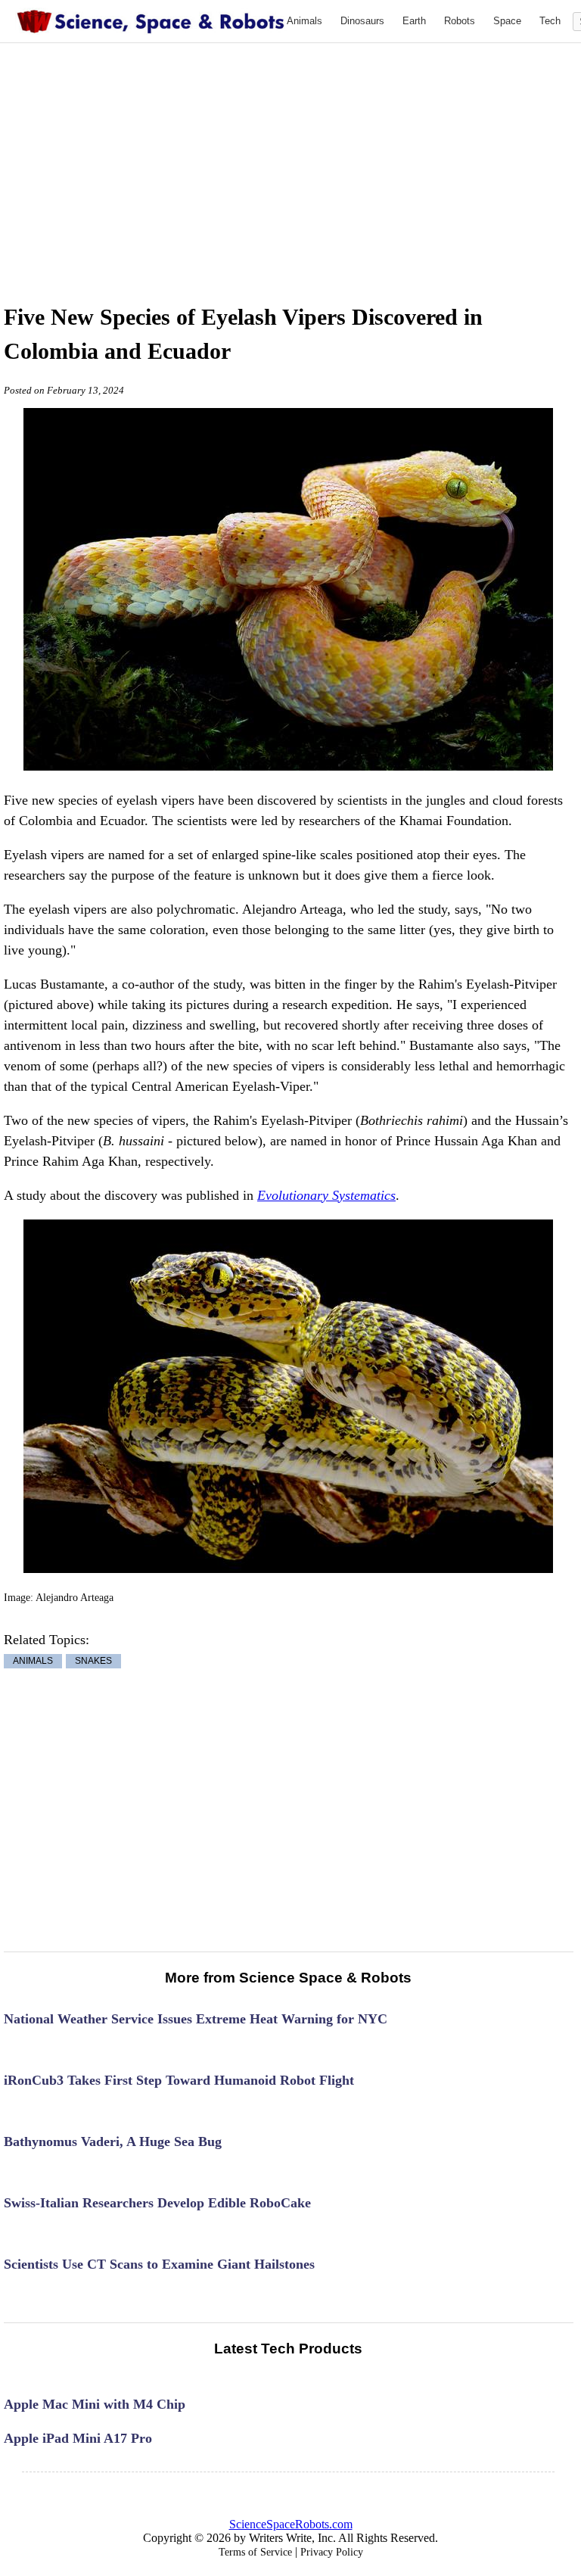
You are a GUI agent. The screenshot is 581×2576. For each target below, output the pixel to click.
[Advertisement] (312, 157)
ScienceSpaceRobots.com (291, 2524)
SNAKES (93, 1662)
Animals (304, 21)
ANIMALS (33, 1662)
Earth (414, 21)
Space (507, 21)
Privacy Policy (332, 2552)
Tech (550, 21)
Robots (460, 21)
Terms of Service (255, 2552)
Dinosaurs (362, 21)
